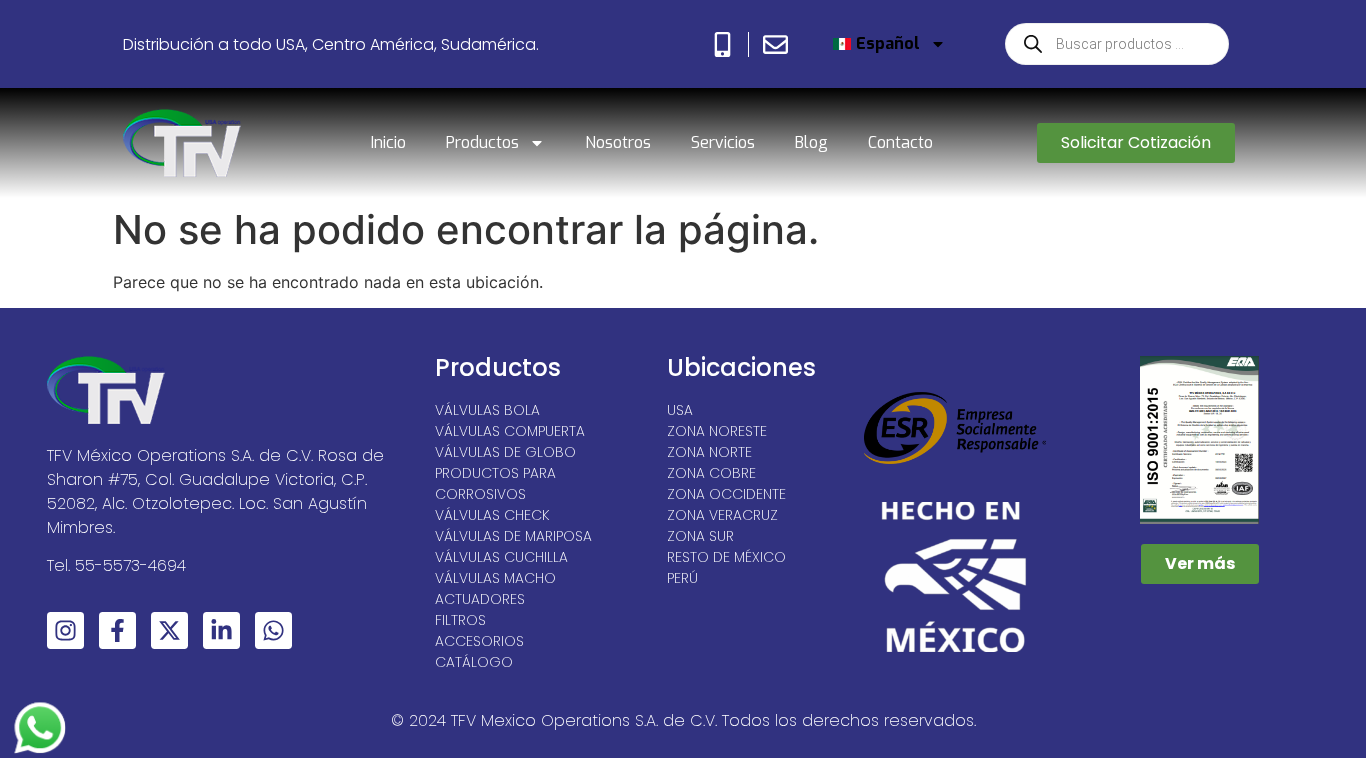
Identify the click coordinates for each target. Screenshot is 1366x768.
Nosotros (618, 142)
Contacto (900, 142)
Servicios (723, 142)
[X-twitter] (169, 630)
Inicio (388, 142)
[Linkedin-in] (221, 630)
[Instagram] (65, 630)
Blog (811, 142)
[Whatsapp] (273, 630)
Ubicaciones (741, 367)
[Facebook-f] (117, 630)
